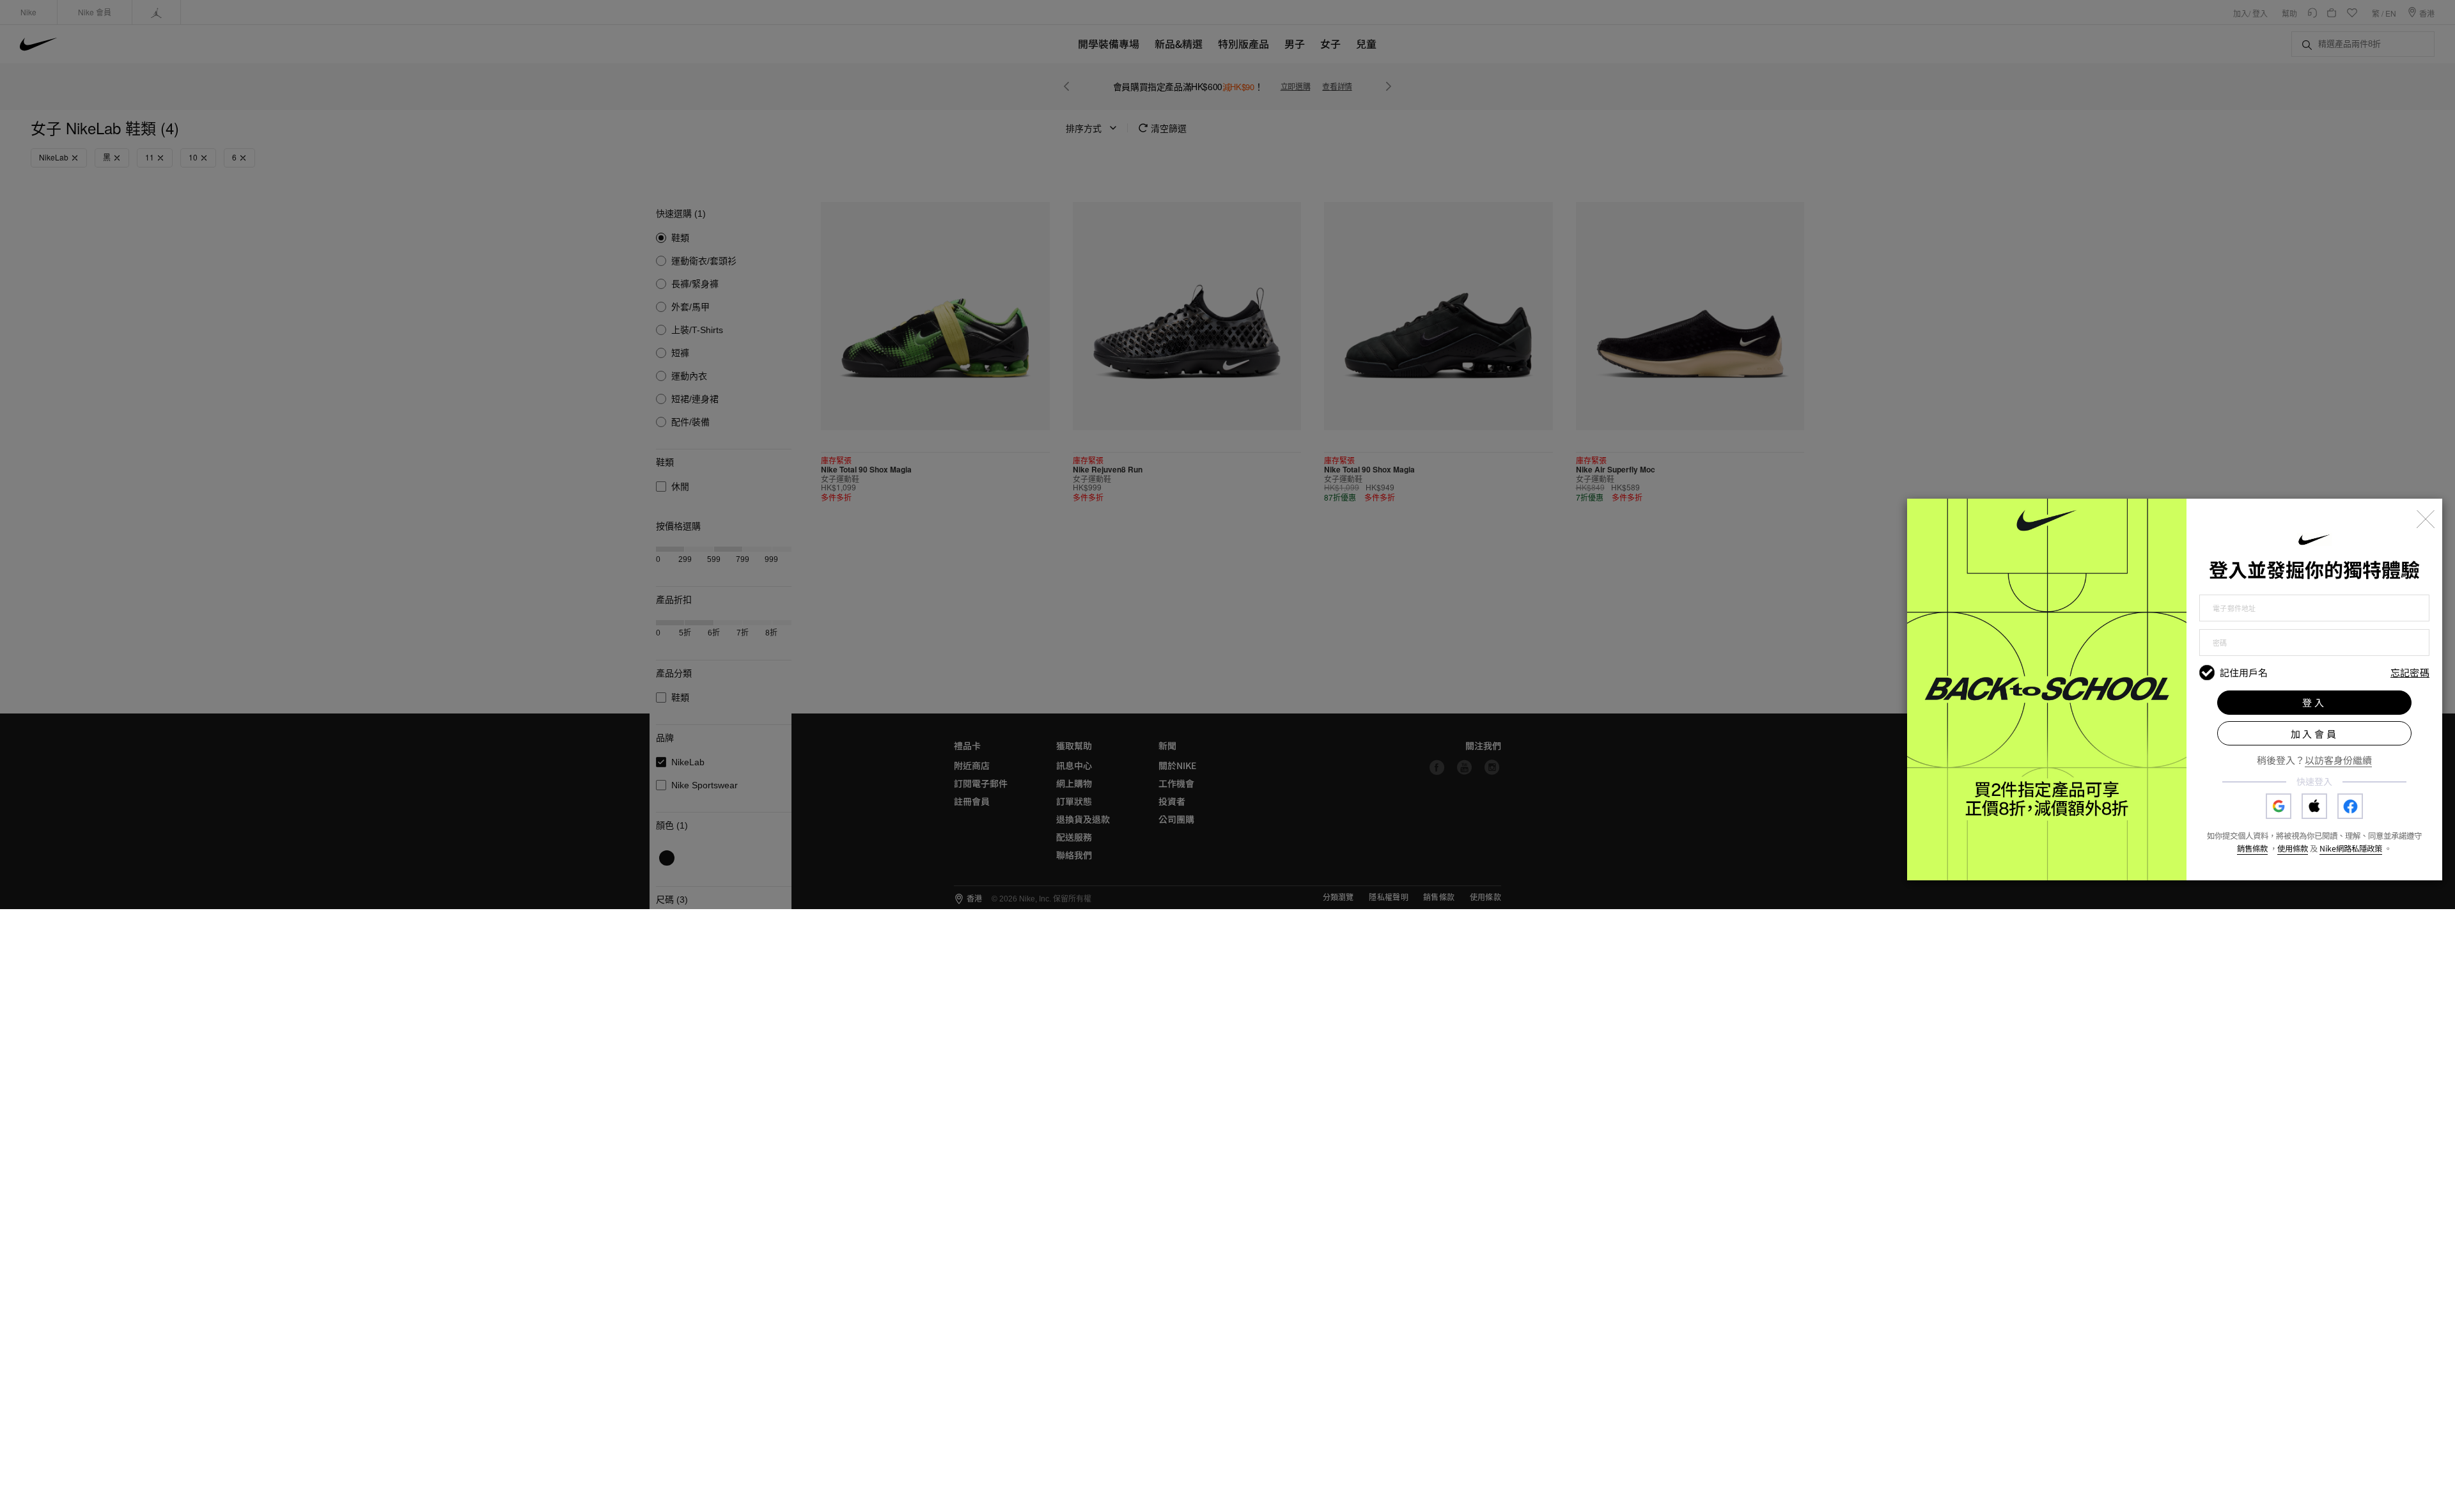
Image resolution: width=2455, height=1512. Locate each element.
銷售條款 (2252, 848)
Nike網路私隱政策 (2351, 848)
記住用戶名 (2244, 673)
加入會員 (2315, 734)
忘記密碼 (2410, 673)
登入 (2314, 702)
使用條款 (2293, 848)
